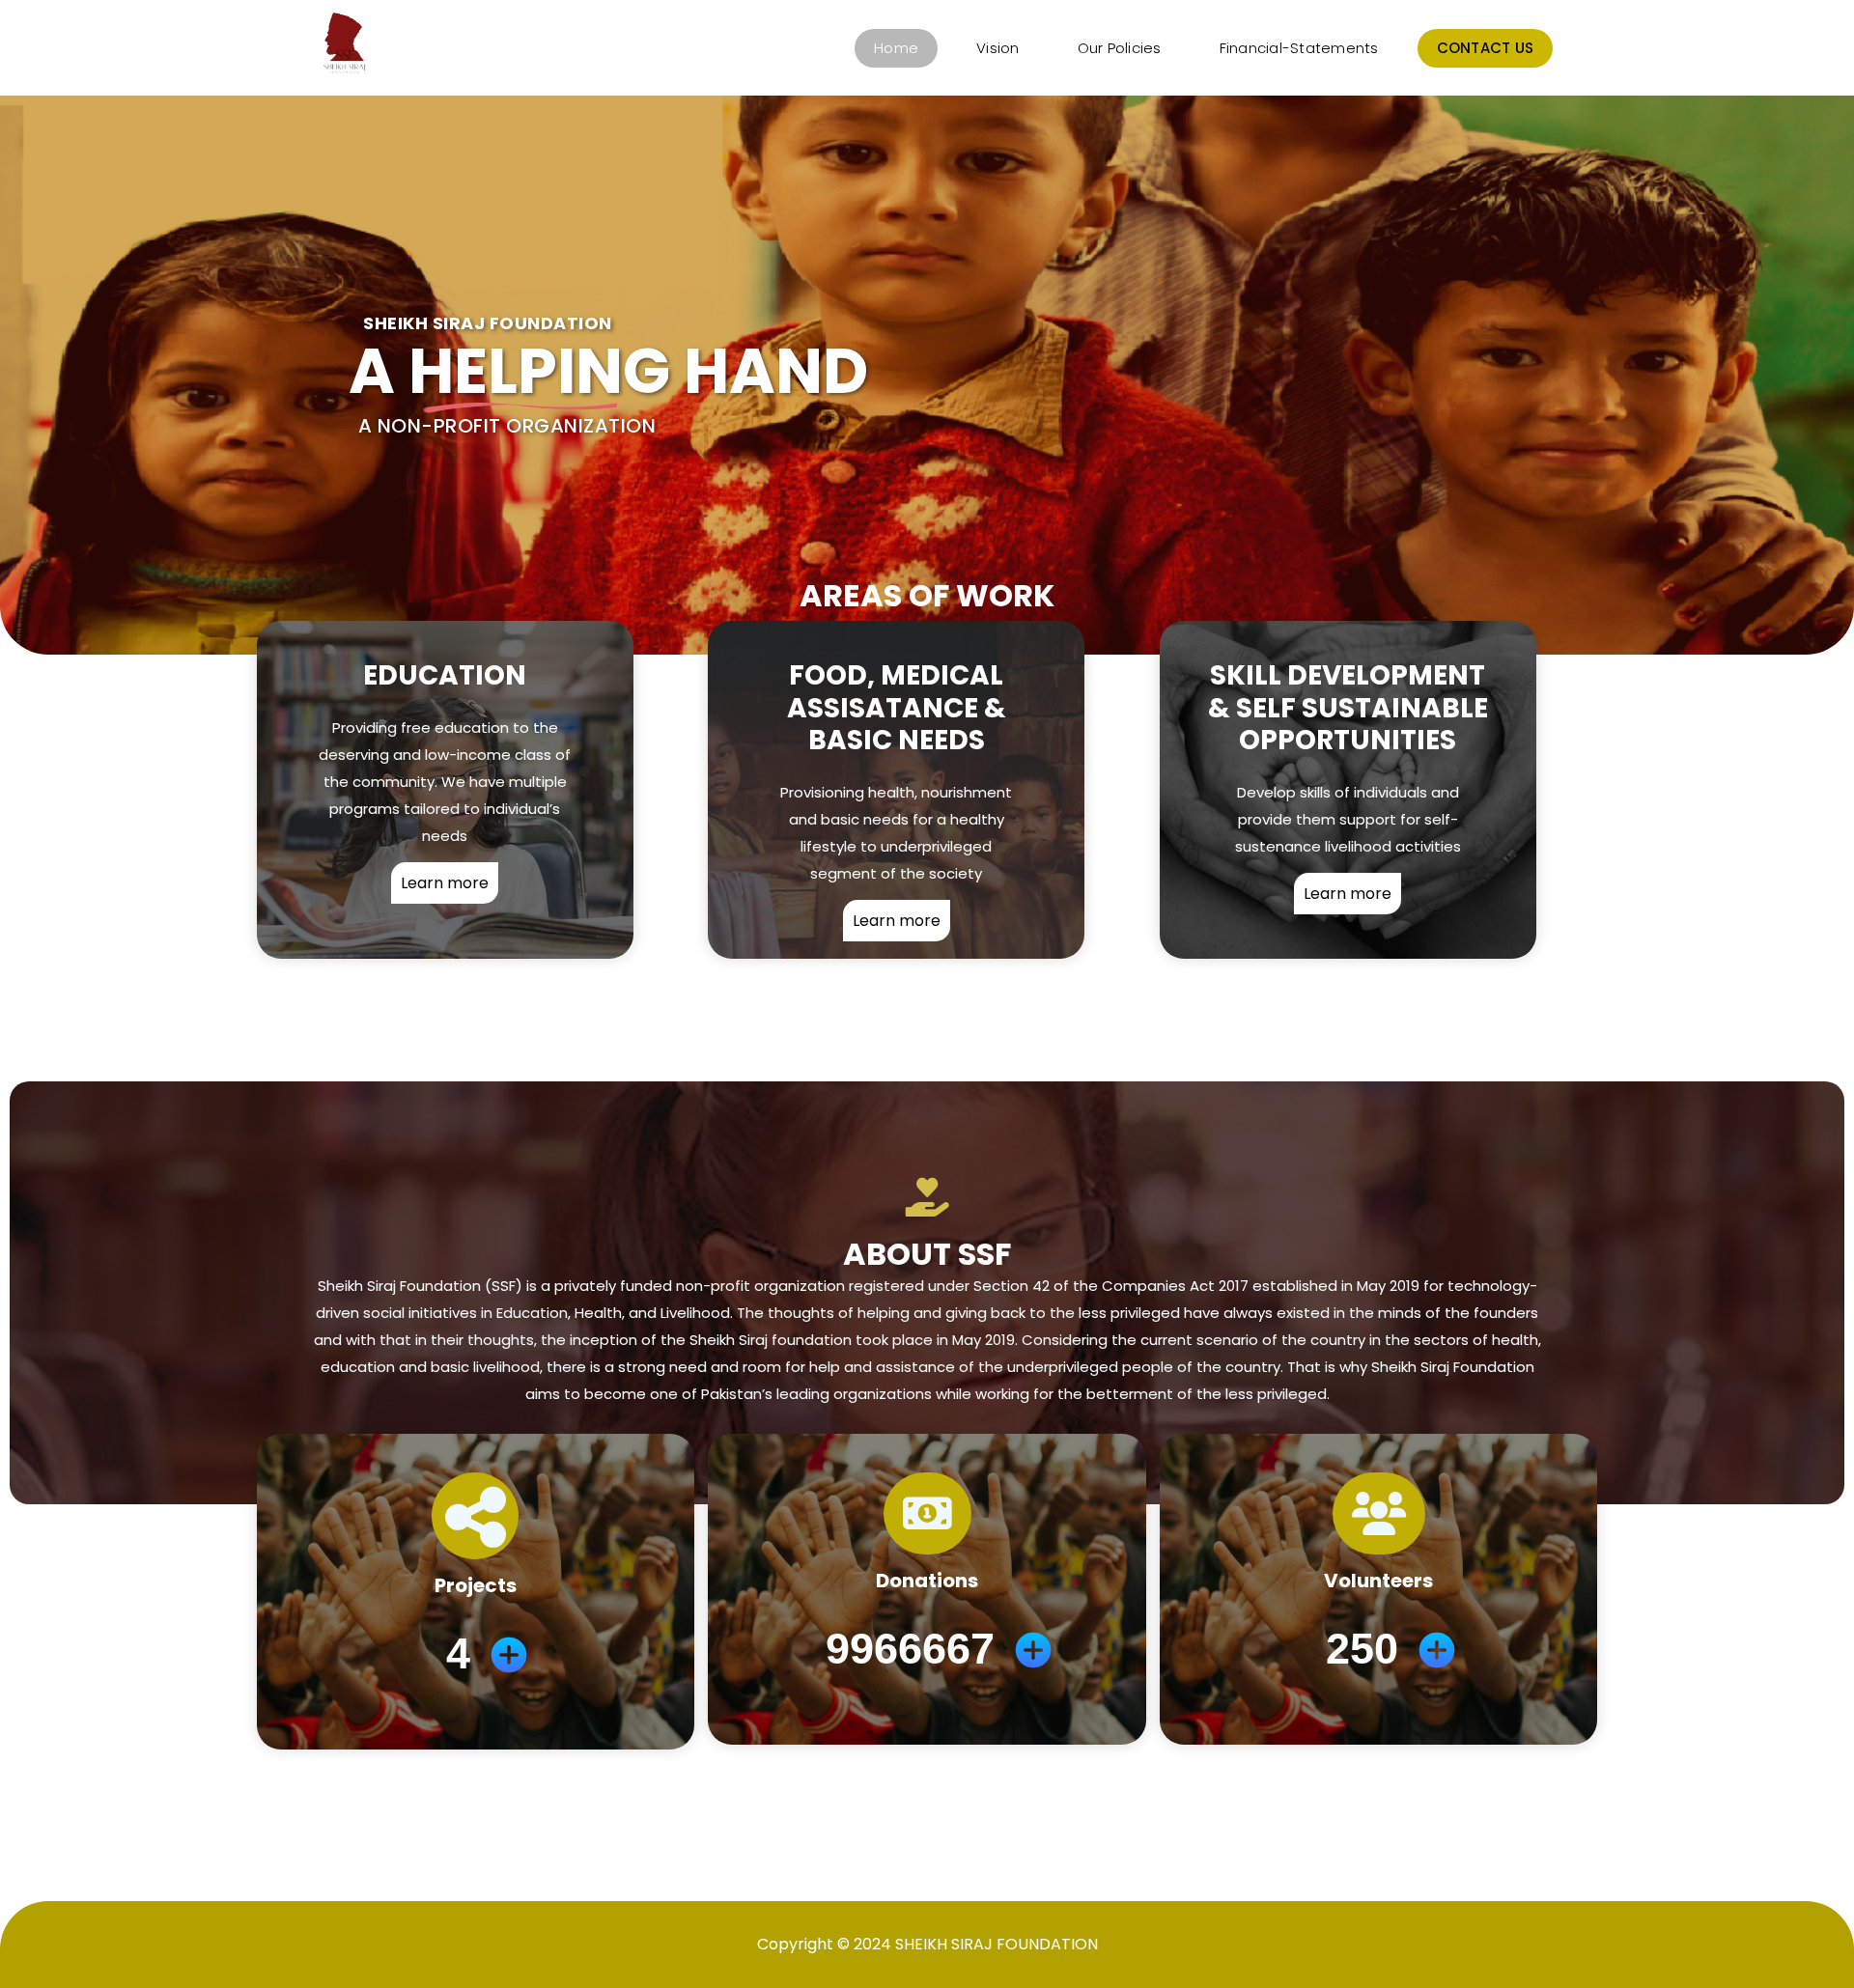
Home (896, 48)
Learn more (445, 883)
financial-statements (1299, 48)
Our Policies (1120, 48)
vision (998, 48)
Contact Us (1486, 48)
